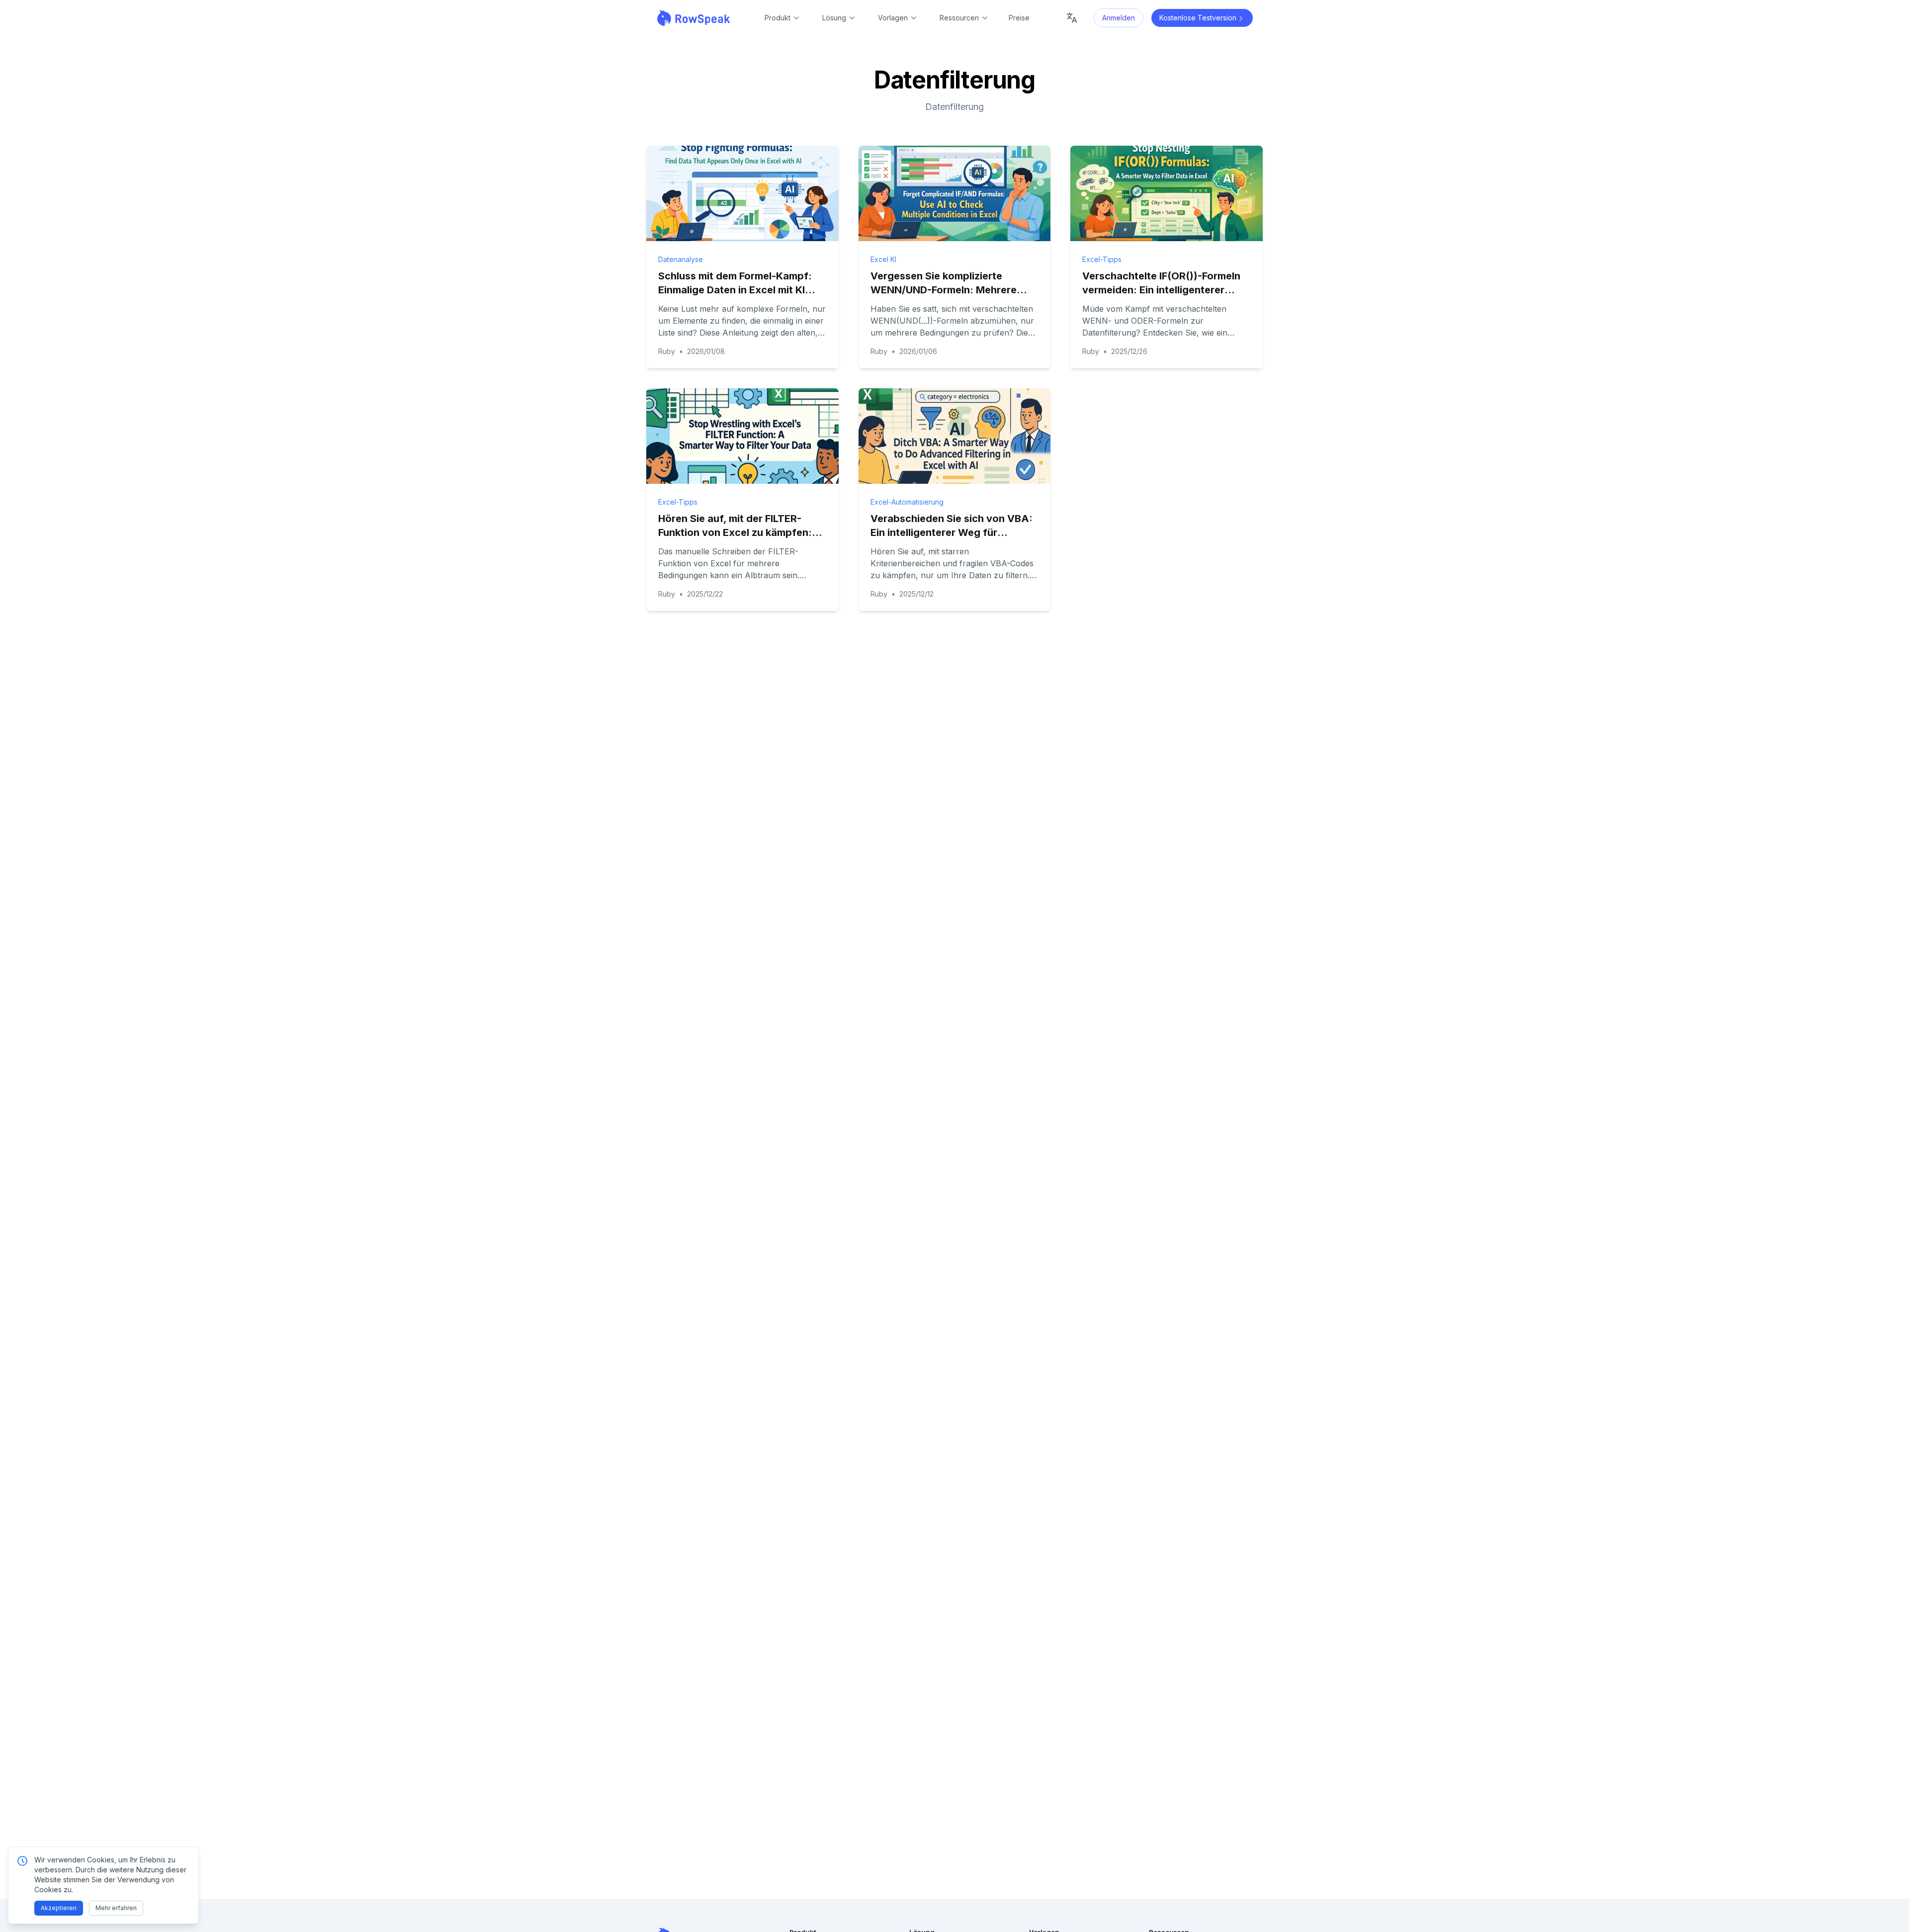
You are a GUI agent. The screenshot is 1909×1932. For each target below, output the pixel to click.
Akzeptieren (59, 1908)
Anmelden (1119, 18)
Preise (1019, 18)
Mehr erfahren (116, 1908)
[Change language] (1072, 18)
